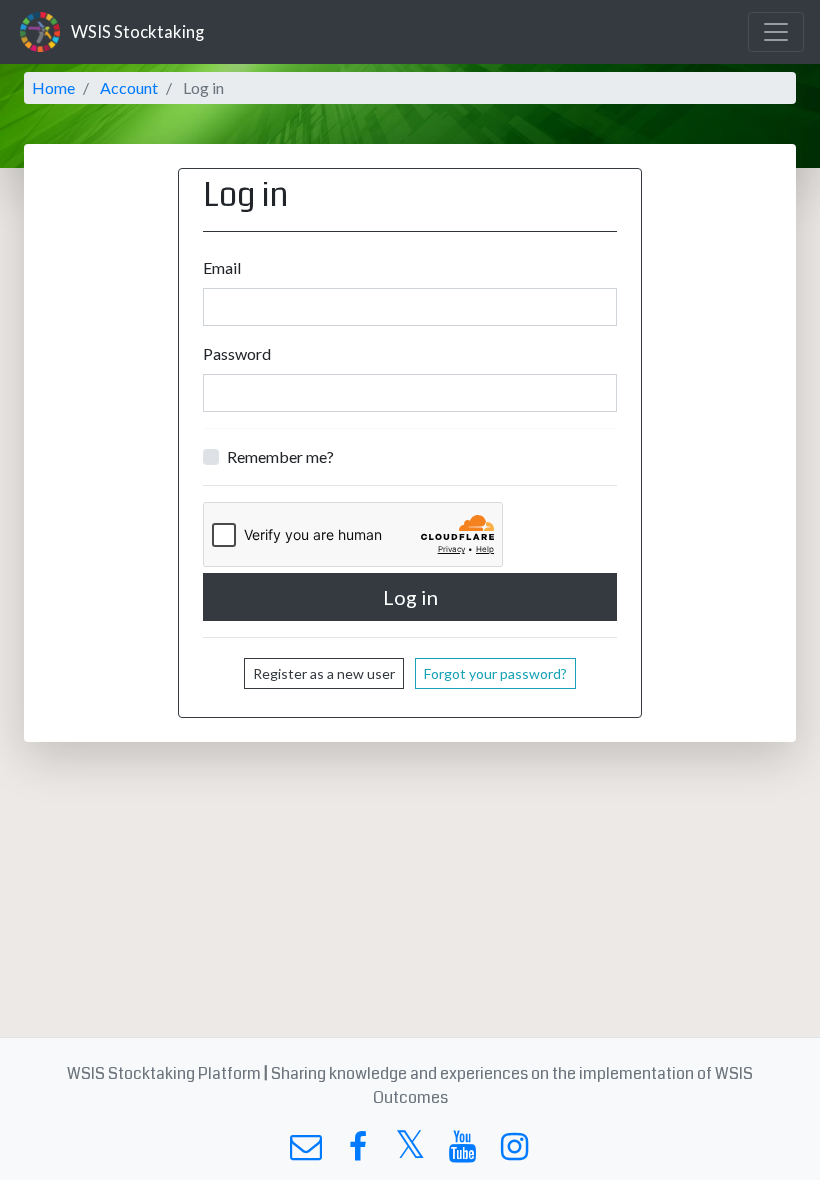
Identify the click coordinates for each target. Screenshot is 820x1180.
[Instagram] (514, 1151)
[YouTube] (462, 1151)
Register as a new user (324, 673)
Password (237, 353)
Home (53, 87)
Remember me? (280, 456)
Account (129, 87)
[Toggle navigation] (776, 32)
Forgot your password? (495, 673)
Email (222, 267)
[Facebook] (357, 1151)
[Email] (305, 1151)
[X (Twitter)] (409, 1151)
